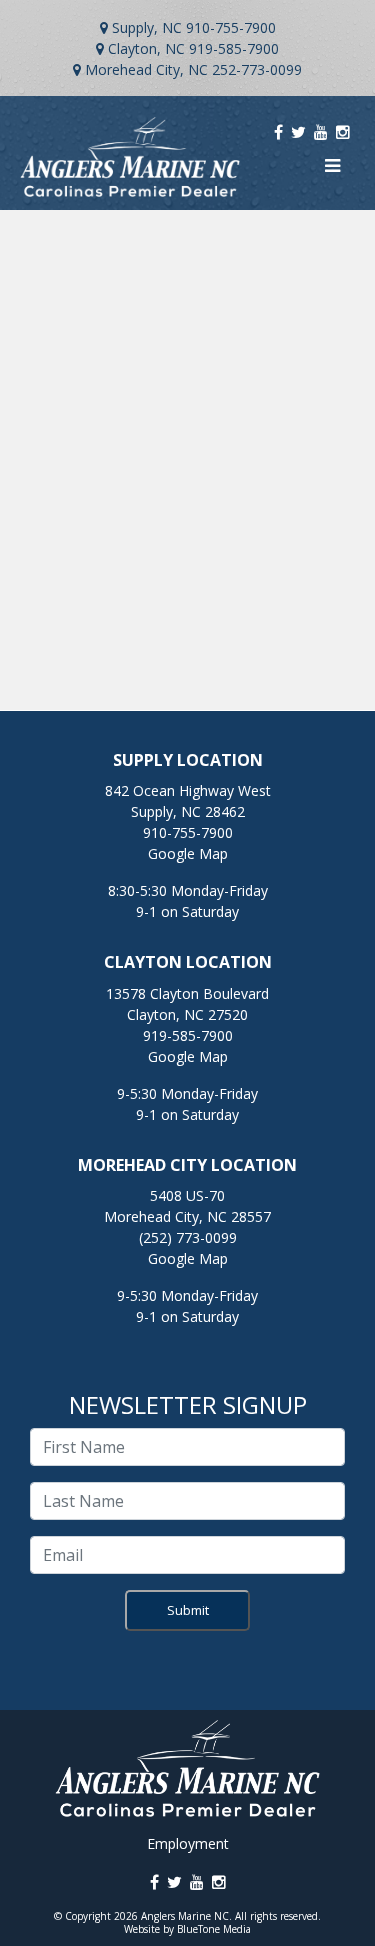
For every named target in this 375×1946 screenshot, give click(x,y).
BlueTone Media (214, 1929)
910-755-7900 (231, 27)
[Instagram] (343, 132)
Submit (188, 1610)
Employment (188, 1843)
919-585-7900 (234, 48)
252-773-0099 (257, 69)
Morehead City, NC (146, 69)
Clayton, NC (146, 48)
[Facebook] (278, 132)
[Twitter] (298, 132)
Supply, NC (147, 27)
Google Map (188, 853)
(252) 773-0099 (188, 1237)
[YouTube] (321, 132)
